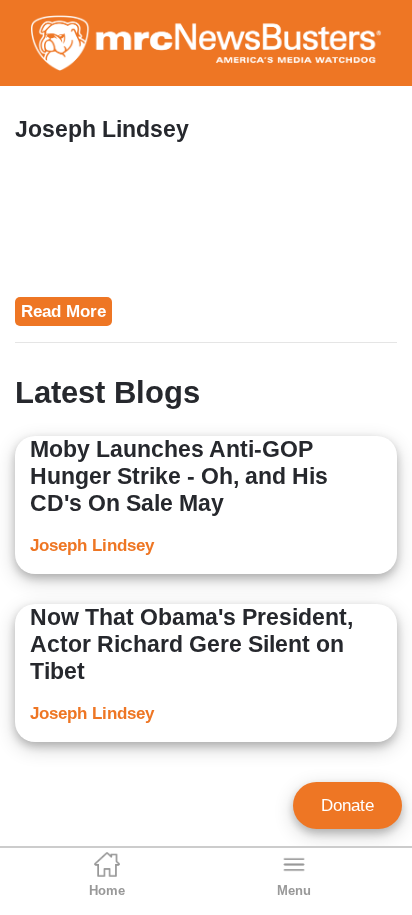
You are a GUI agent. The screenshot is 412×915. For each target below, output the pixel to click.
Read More (63, 311)
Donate (347, 805)
